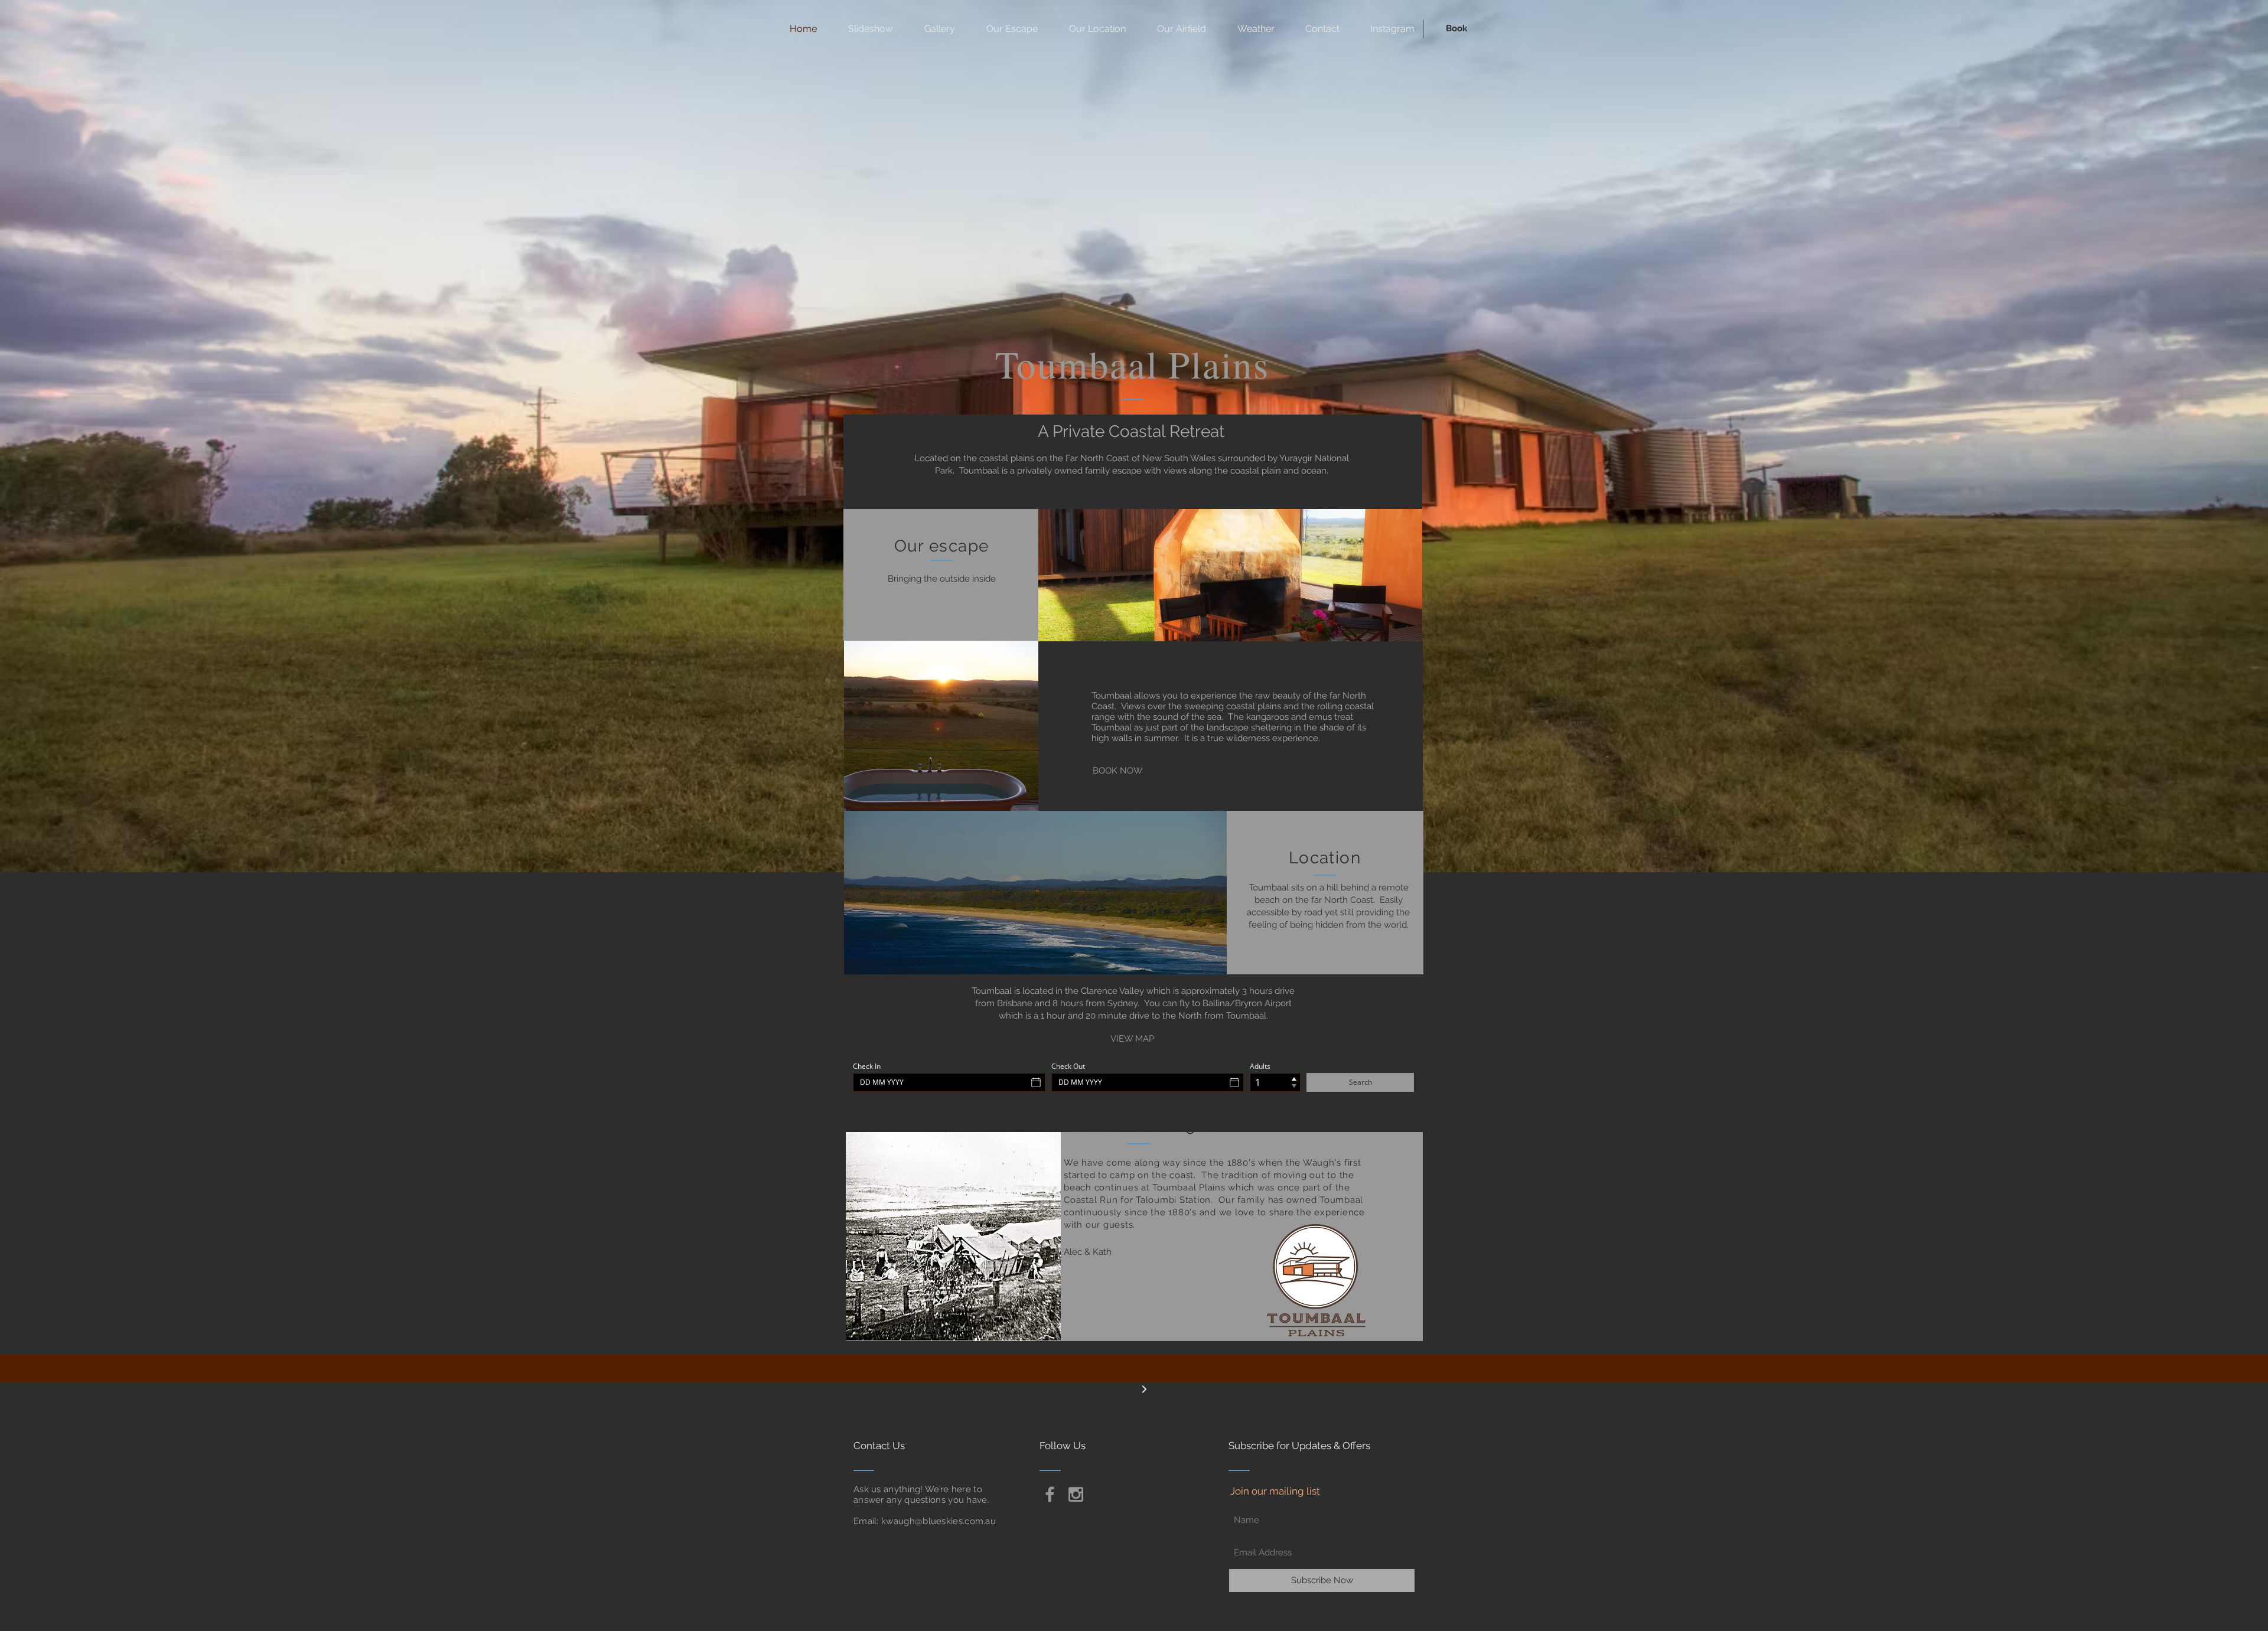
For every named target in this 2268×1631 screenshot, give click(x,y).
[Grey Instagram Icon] (1076, 1494)
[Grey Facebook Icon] (1050, 1494)
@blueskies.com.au (955, 1521)
